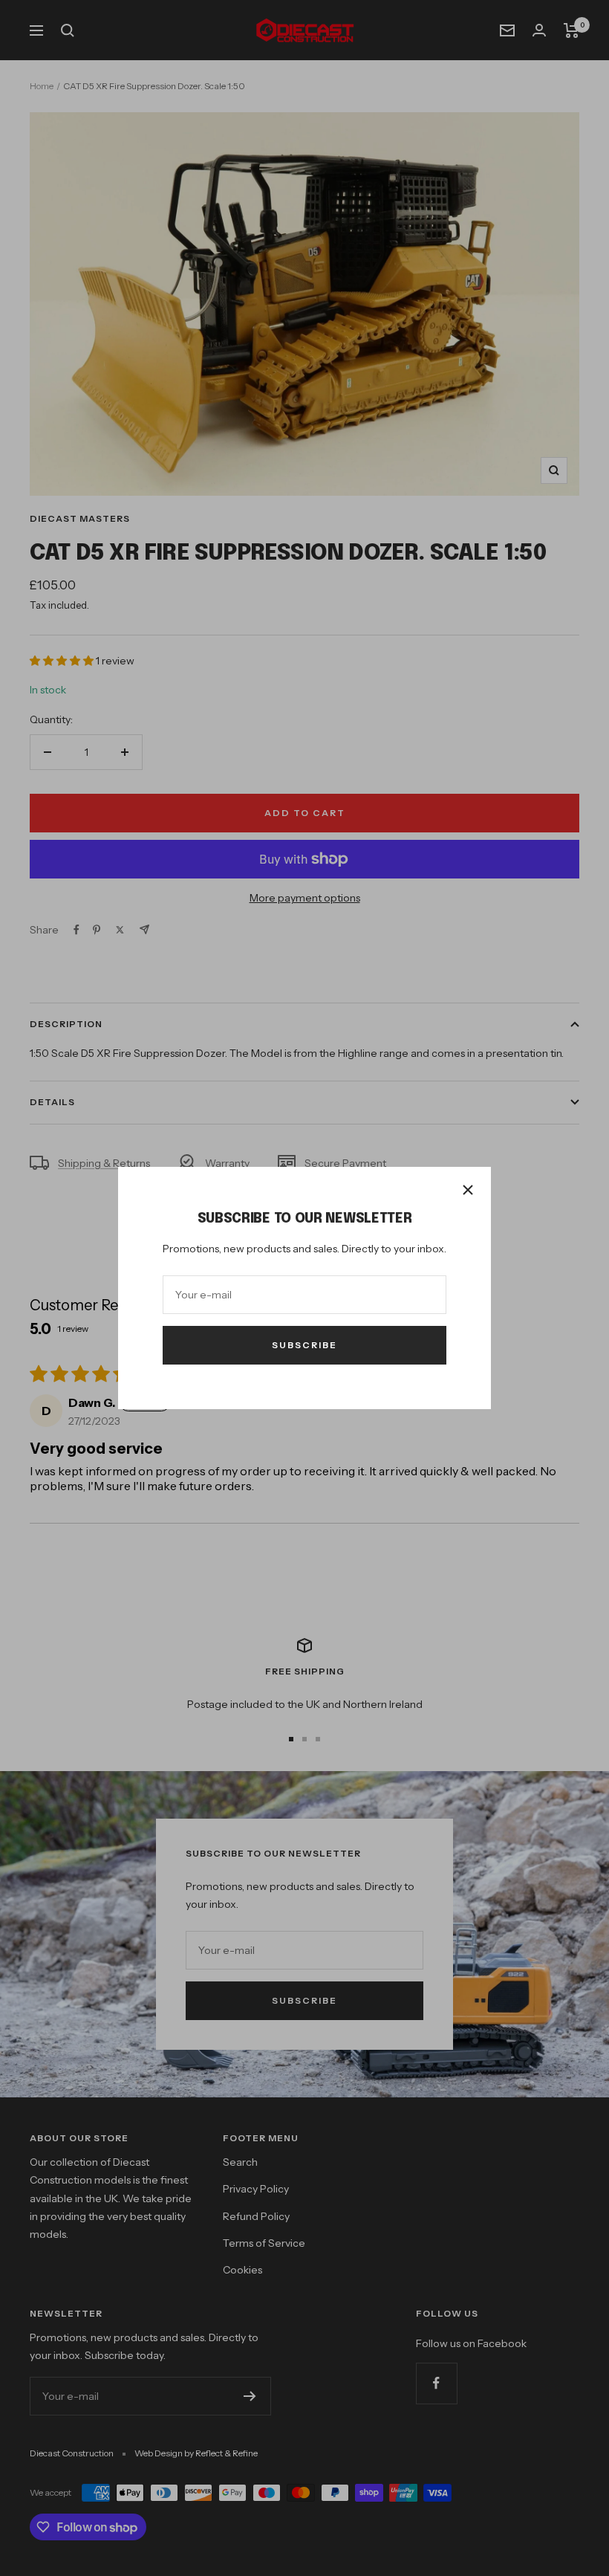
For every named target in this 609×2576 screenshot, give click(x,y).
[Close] (468, 1190)
